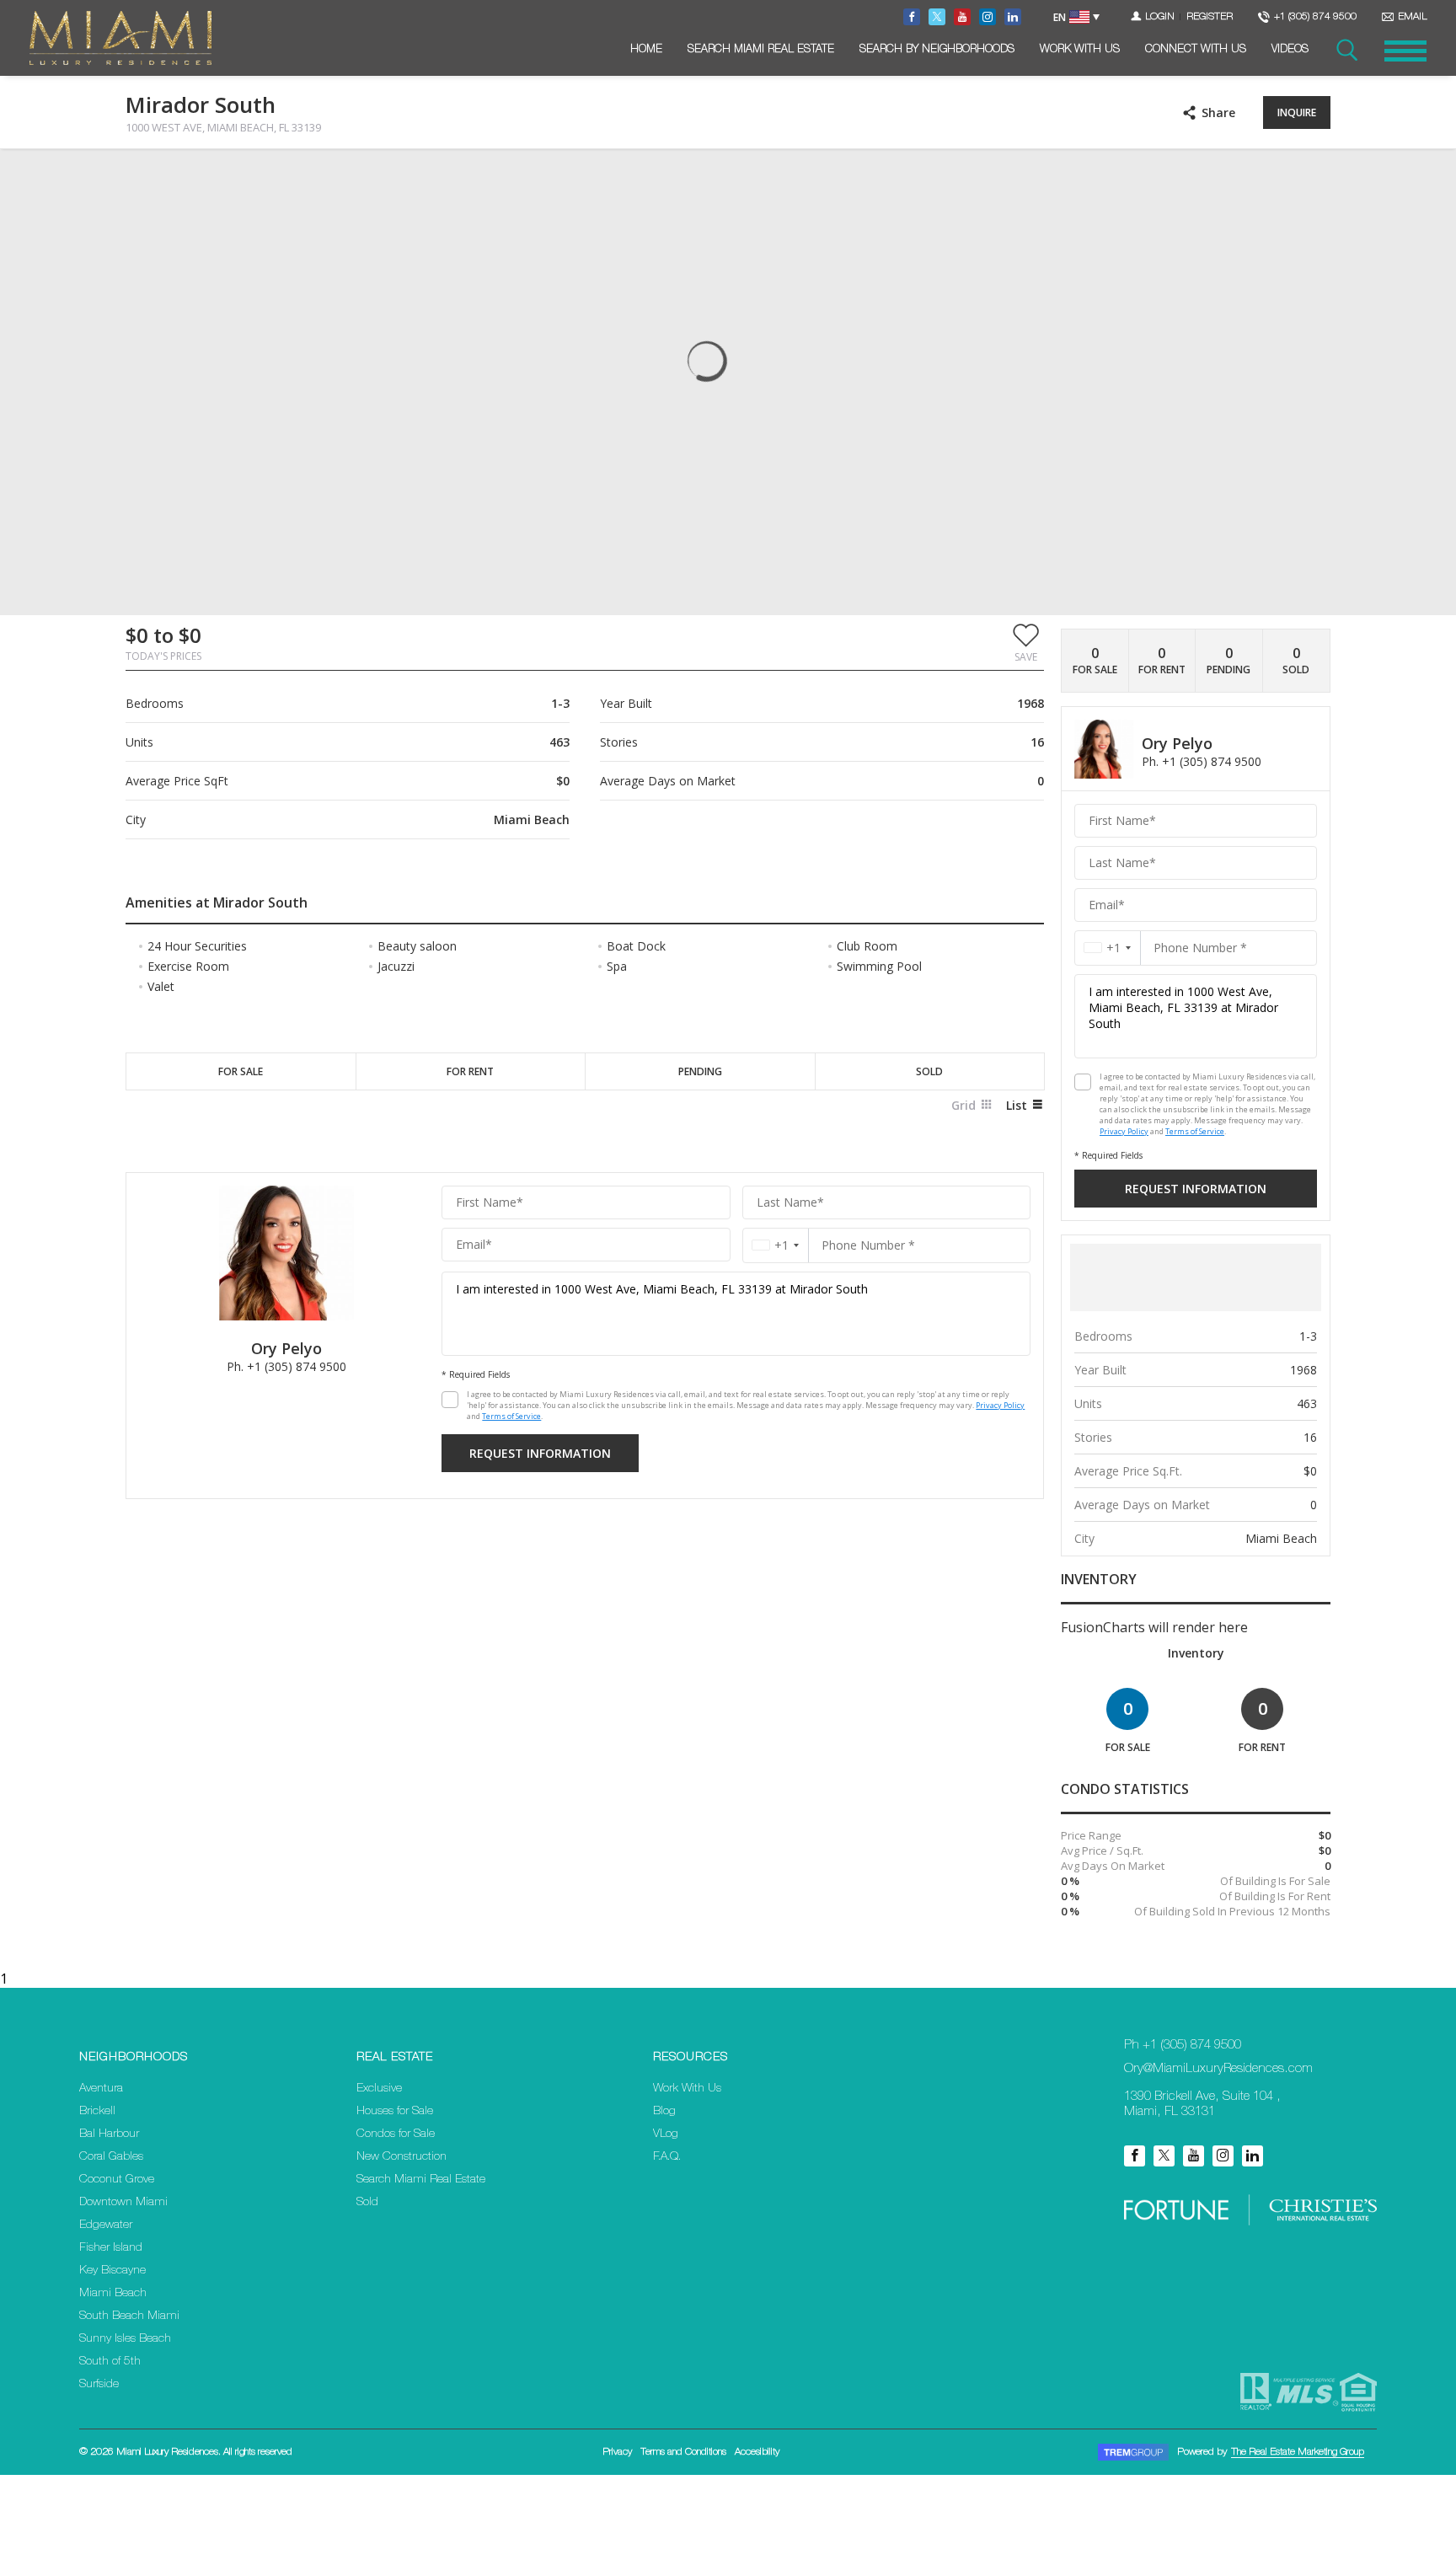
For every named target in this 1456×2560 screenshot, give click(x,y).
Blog (664, 2112)
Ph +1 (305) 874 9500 (1183, 2046)
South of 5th (110, 2362)
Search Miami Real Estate (761, 50)
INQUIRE (1297, 112)
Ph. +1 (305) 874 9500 (286, 1366)
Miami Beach (113, 2294)
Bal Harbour (109, 2134)
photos (160, 176)
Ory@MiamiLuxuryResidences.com (1218, 2069)
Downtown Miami (123, 2203)
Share (1218, 112)
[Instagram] (1223, 2156)
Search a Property (1346, 51)
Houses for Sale (395, 2112)
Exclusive (379, 2089)
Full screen (1316, 176)
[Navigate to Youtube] (962, 17)
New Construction (401, 2157)
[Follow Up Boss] (450, 1400)
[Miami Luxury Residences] (120, 38)
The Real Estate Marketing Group (1298, 2452)
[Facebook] (1135, 2156)
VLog (666, 2134)
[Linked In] (1253, 2156)
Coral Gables (111, 2157)
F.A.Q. (667, 2157)
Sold (367, 2203)
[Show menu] (1405, 51)
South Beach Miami (129, 2316)
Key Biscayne (112, 2271)
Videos (1290, 50)
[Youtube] (1194, 2156)
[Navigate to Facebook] (912, 17)
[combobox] (776, 1245)
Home (646, 50)
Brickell (97, 2112)
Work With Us (1080, 50)
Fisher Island (111, 2248)
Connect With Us (1196, 50)
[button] (1026, 642)
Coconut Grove (117, 2180)
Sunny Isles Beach (125, 2339)
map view (237, 176)
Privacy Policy (1000, 1405)
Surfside (99, 2385)
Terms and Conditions (683, 2452)
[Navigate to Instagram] (988, 17)
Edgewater (106, 2225)
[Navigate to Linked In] (1013, 17)
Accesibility (757, 2452)
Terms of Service (511, 1416)
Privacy (617, 2452)
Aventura (101, 2089)
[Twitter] (1164, 2156)
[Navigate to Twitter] (937, 17)
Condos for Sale (396, 2134)
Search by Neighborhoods (937, 50)
